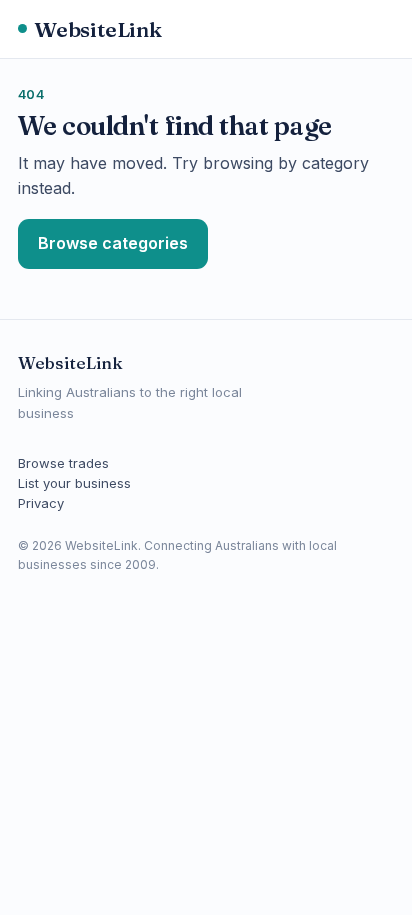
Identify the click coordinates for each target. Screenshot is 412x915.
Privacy (41, 503)
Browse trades (63, 463)
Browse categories (113, 243)
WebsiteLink (98, 29)
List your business (74, 483)
